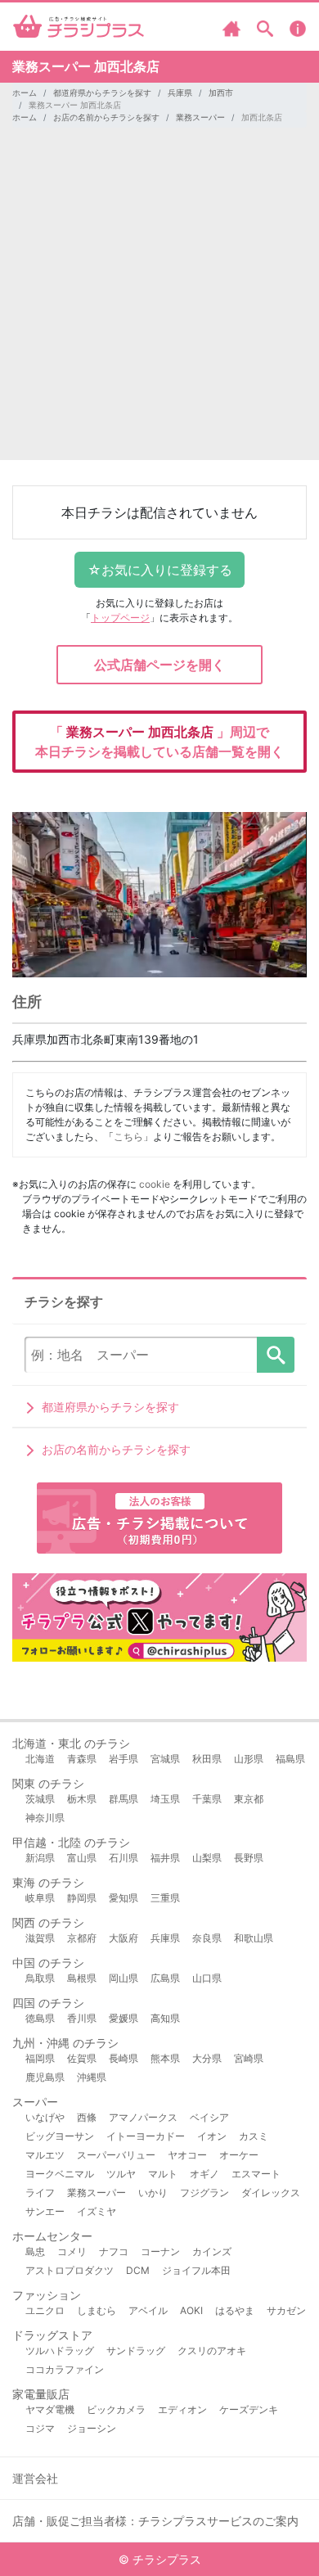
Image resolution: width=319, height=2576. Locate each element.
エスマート (256, 2174)
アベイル (148, 2310)
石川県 (124, 1858)
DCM (138, 2270)
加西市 (221, 92)
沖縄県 (92, 2077)
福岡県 (40, 2058)
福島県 (290, 1759)
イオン (212, 2136)
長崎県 (124, 2058)
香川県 (82, 2018)
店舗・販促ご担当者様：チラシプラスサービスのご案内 (155, 2521)
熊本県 (165, 2058)
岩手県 (124, 1759)
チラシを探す (276, 1355)
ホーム (25, 92)
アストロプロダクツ (70, 2270)
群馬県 (124, 1799)
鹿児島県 (45, 2077)
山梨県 (207, 1858)
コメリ (72, 2251)
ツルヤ (121, 2174)
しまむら (97, 2310)
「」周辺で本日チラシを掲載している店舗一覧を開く (159, 742)
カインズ (212, 2251)
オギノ (204, 2174)
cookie (155, 1184)
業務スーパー (200, 117)
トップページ (120, 618)
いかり (153, 2193)
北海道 (40, 1759)
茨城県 (40, 1799)
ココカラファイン (65, 2369)
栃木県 (82, 1799)
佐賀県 (82, 2058)
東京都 (249, 1799)
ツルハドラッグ (60, 2350)
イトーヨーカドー (146, 2136)
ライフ (40, 2193)
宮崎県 (249, 2058)
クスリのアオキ (212, 2350)
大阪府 (124, 1938)
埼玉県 (165, 1799)
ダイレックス (271, 2193)
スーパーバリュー (116, 2155)
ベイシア (209, 2117)
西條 (87, 2117)
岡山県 (124, 1978)
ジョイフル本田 (196, 2270)
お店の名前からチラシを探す (106, 117)
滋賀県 (40, 1938)
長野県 (249, 1858)
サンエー (45, 2211)
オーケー (239, 2155)
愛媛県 (124, 2018)
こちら (128, 1137)
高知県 (165, 2018)
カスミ (254, 2136)
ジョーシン (92, 2428)
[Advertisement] (159, 300)
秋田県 (207, 1759)
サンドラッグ (136, 2350)
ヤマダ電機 (50, 2409)
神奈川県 (45, 1818)
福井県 (165, 1858)
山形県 (249, 1759)
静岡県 (82, 1898)
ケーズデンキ (249, 2409)
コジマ (40, 2428)
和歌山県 (254, 1938)
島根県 (82, 1978)
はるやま (235, 2310)
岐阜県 (40, 1898)
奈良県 (207, 1938)
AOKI (191, 2310)
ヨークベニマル (60, 2174)
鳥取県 (40, 1978)
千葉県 (207, 1799)
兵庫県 (180, 92)
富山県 (82, 1858)
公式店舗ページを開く (159, 665)
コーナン (160, 2251)
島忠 (35, 2251)
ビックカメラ (116, 2409)
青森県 (82, 1759)
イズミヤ (97, 2211)
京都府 (82, 1938)
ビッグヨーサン (60, 2136)
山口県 (207, 1978)
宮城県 (165, 1759)
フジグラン (204, 2193)
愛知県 (124, 1898)
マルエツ (45, 2155)
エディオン (182, 2409)
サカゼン (286, 2310)
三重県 (165, 1898)
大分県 (207, 2058)
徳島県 (40, 2018)
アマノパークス (143, 2117)
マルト (163, 2174)
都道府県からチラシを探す (102, 92)
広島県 (165, 1978)
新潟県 (40, 1858)
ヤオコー (187, 2155)
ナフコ (114, 2251)
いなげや (45, 2117)
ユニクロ (45, 2310)
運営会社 (35, 2478)
